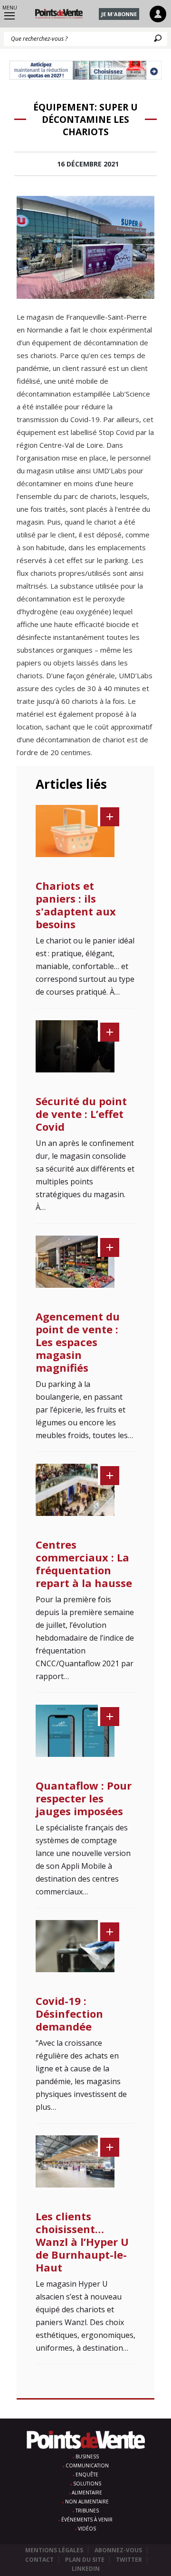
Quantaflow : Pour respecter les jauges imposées (84, 1798)
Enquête (87, 2474)
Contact (39, 2560)
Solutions (87, 2484)
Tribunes (87, 2511)
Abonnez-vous (118, 2550)
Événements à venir (87, 2520)
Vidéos (87, 2529)
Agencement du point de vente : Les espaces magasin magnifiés (78, 1342)
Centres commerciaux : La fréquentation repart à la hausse (84, 1564)
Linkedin (86, 2569)
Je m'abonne (119, 14)
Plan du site (85, 2560)
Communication (87, 2465)
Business (87, 2456)
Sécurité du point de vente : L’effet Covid (81, 1114)
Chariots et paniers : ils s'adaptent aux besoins (76, 905)
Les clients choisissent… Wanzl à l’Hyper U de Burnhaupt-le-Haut (82, 2242)
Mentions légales (54, 2550)
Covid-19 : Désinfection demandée (69, 2013)
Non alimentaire (87, 2502)
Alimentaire (87, 2493)
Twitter (129, 2560)
